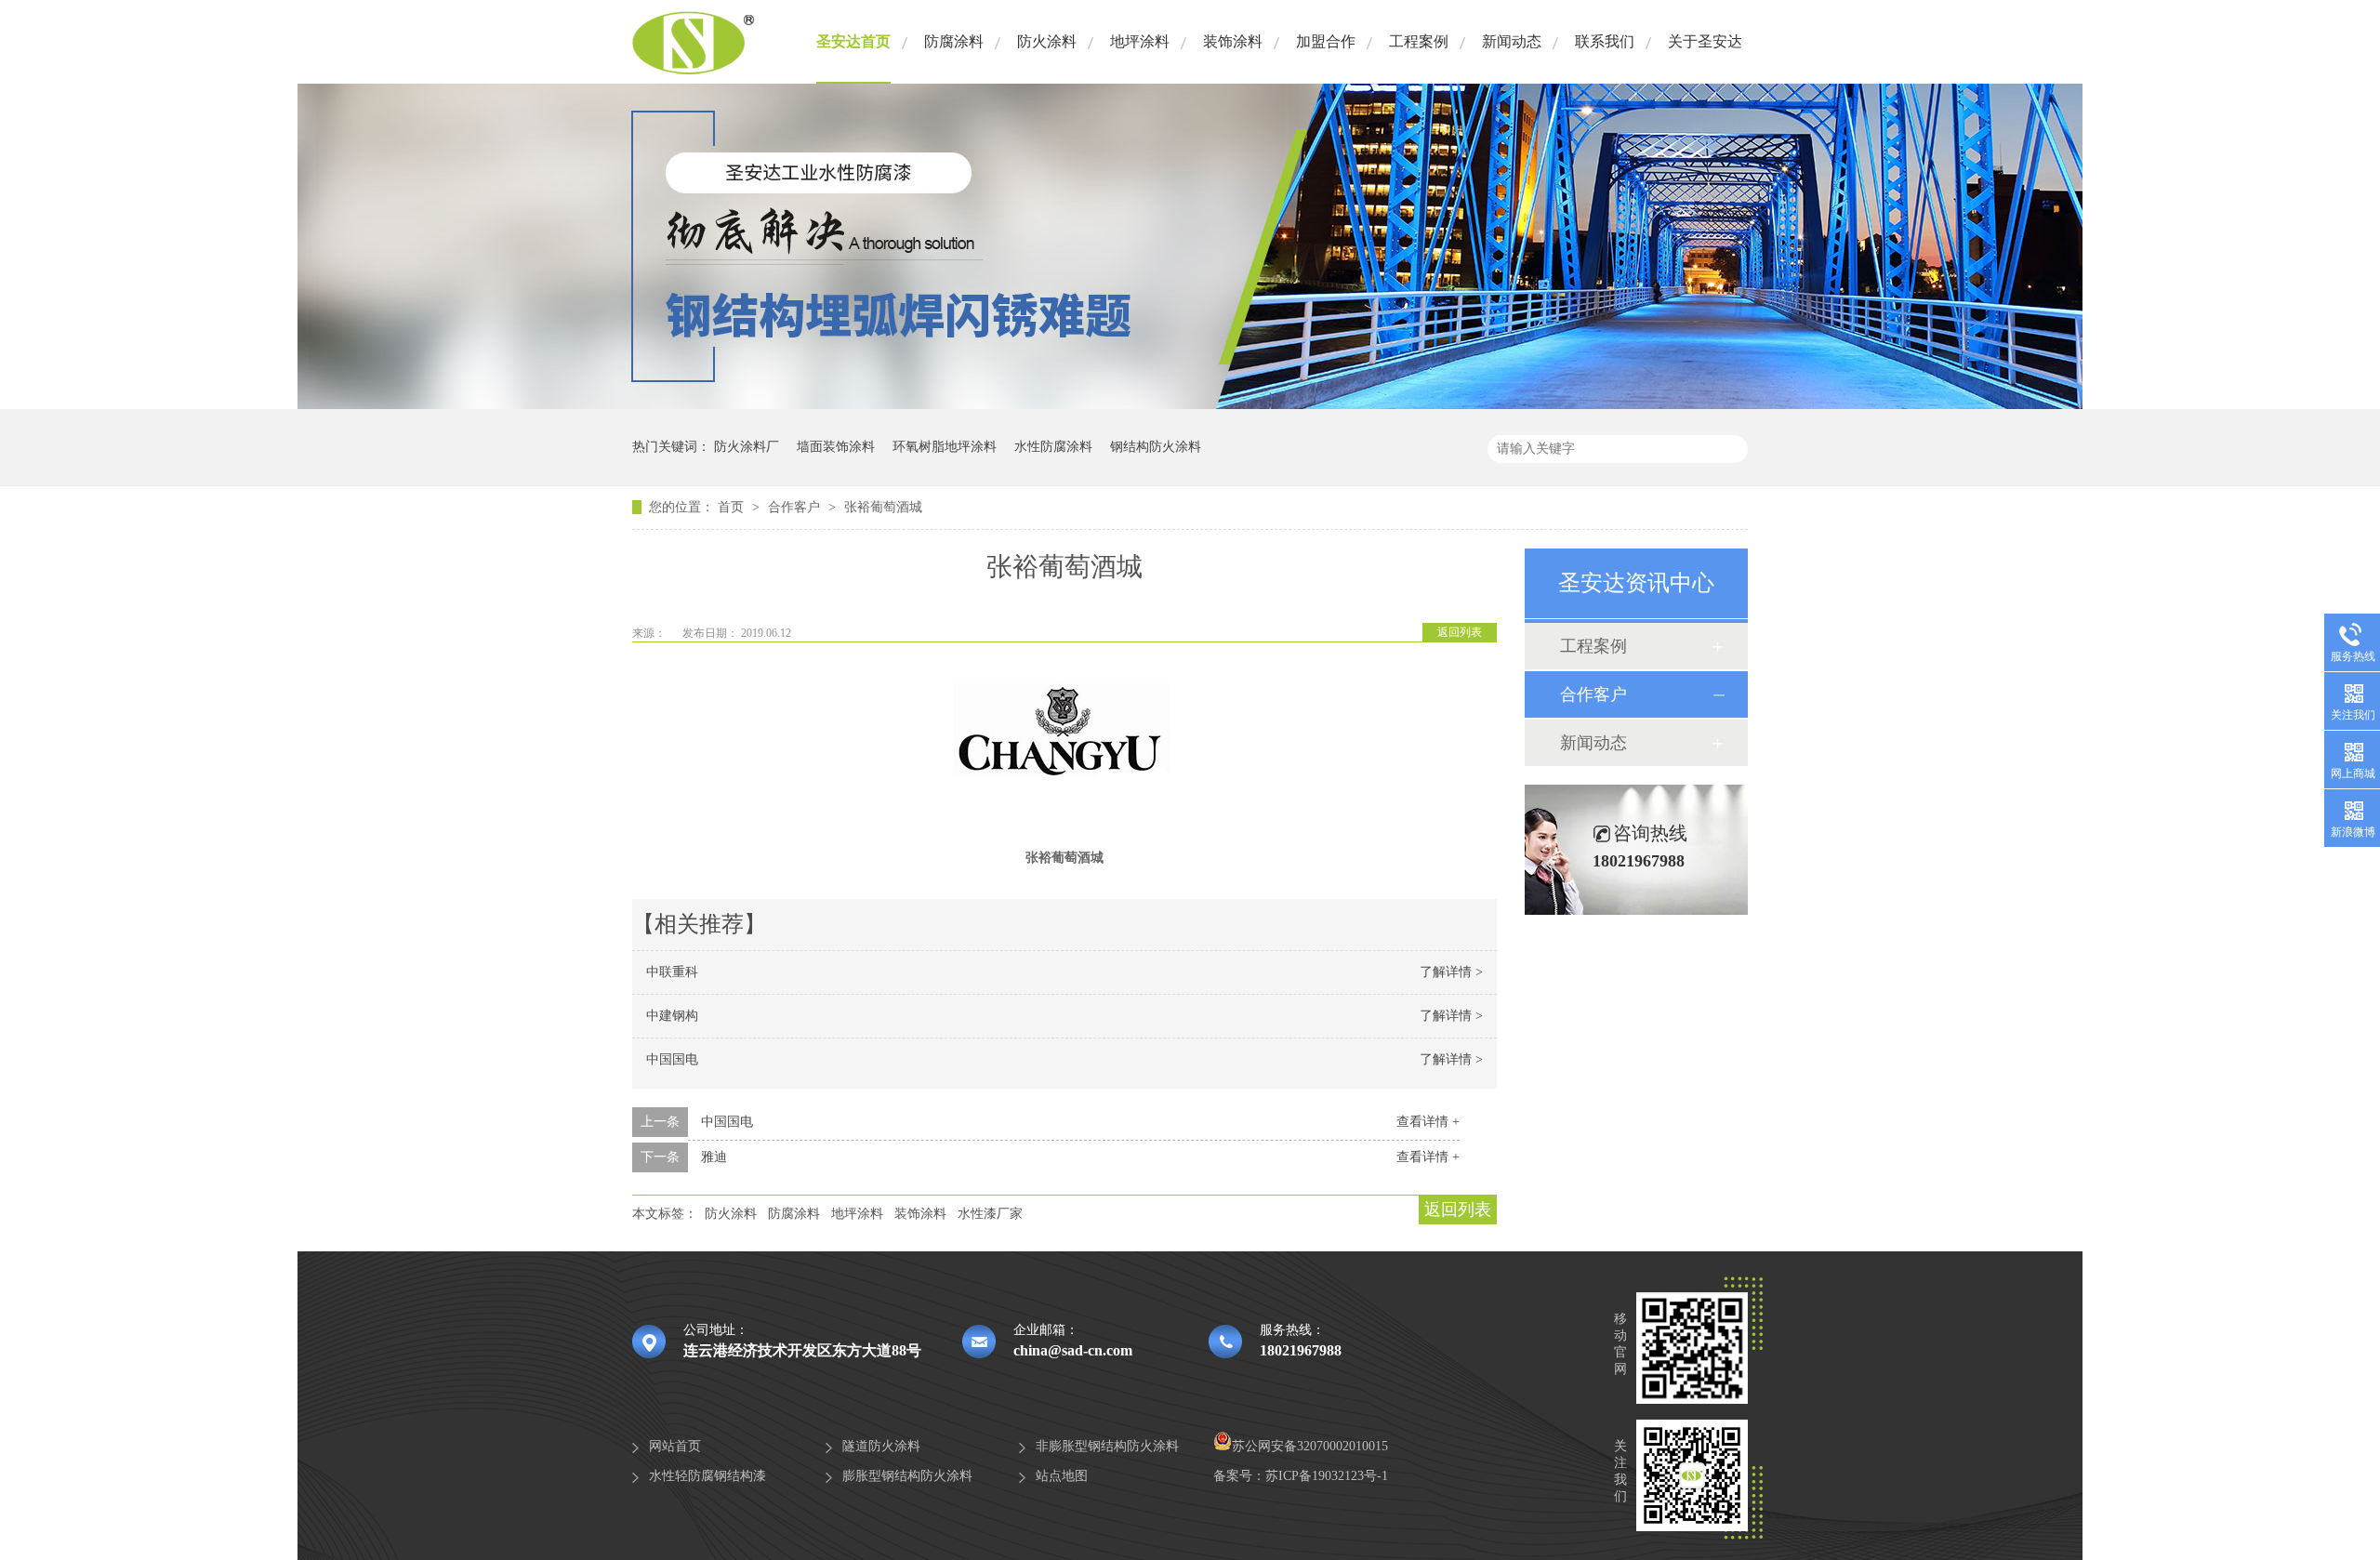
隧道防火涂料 (881, 1446)
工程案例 (1419, 41)
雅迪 (714, 1157)
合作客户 (796, 507)
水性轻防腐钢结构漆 (707, 1476)
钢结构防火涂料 (1156, 447)
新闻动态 (1512, 41)
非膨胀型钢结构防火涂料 (1107, 1446)
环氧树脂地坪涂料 (945, 447)
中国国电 (672, 1059)
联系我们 (1605, 41)
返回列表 (1460, 632)
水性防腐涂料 (1053, 447)
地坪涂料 (1140, 41)
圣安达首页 (853, 41)
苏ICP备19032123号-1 (1327, 1476)
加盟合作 (1326, 41)
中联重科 (672, 972)
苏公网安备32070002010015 (1310, 1446)
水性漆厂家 (990, 1214)
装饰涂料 (1233, 41)
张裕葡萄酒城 (883, 507)
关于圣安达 (1705, 41)
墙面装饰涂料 (836, 447)
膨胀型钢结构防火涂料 (907, 1476)
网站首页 (675, 1446)
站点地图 (1062, 1476)
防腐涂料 (954, 41)
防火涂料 (1047, 41)
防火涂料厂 (747, 447)
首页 (733, 507)
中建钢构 (672, 1016)
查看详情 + (1428, 1122)
